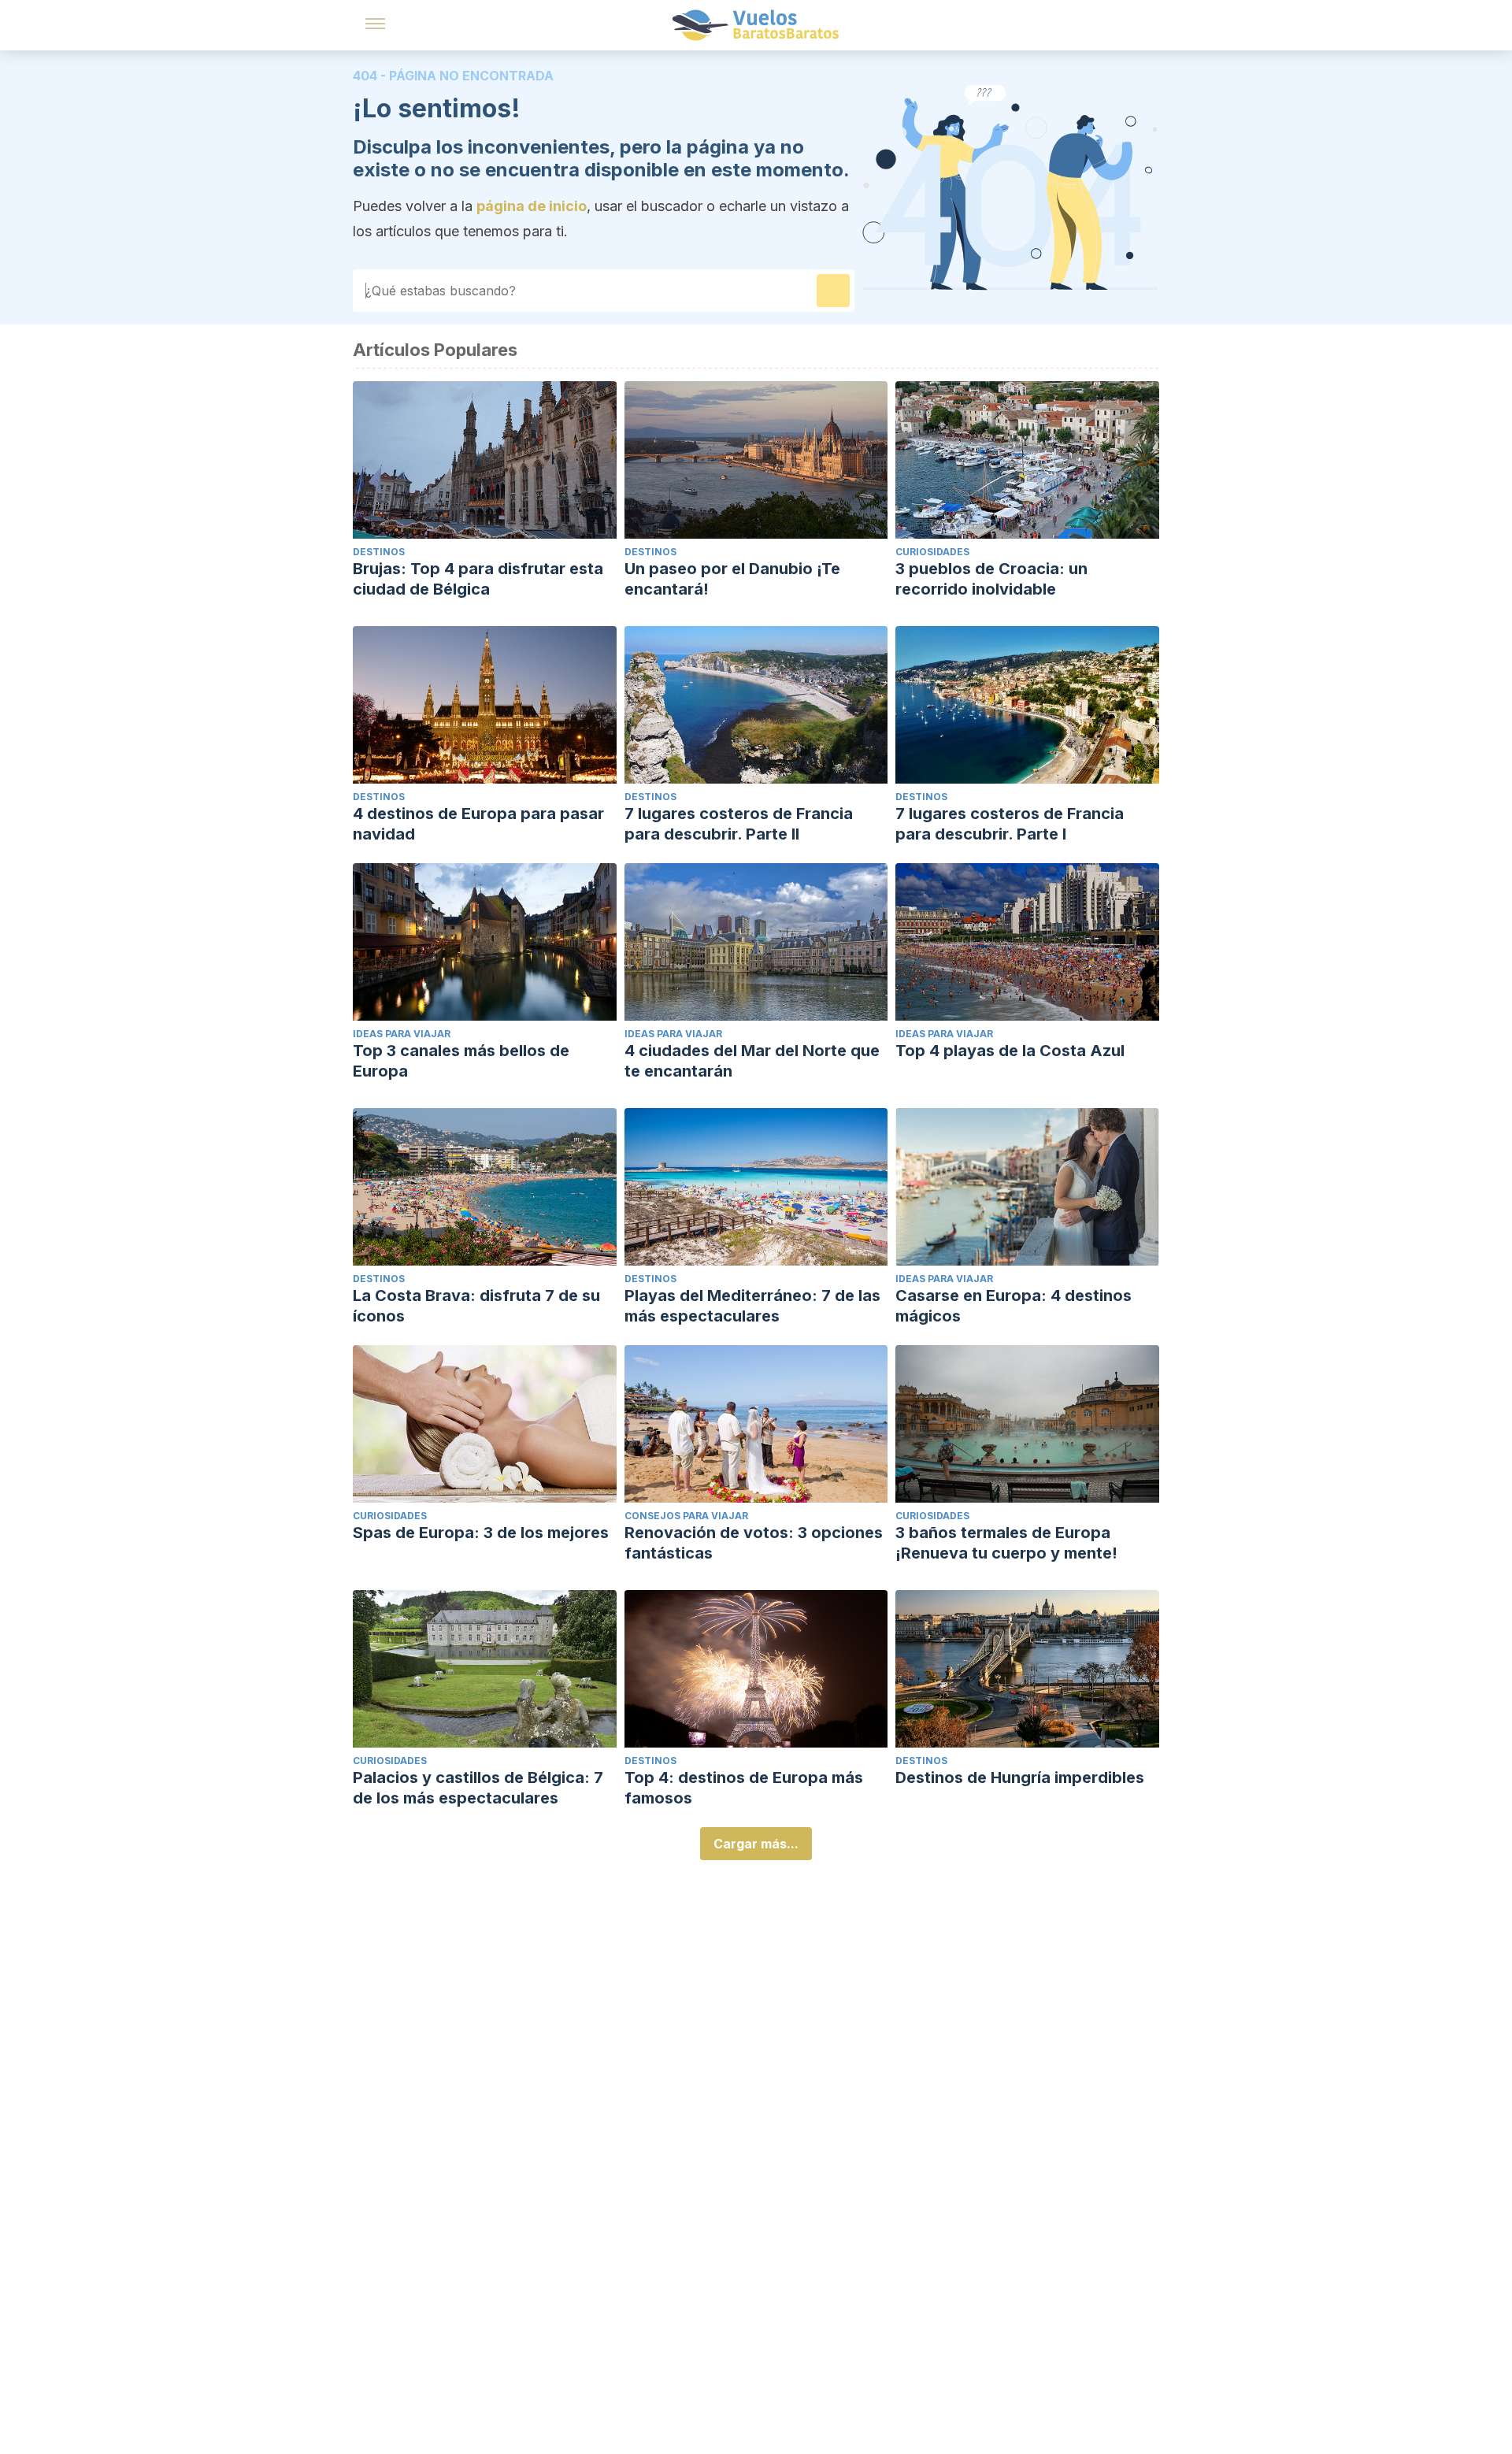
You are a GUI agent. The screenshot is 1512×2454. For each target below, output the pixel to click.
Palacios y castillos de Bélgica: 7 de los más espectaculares (478, 1788)
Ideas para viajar (402, 1034)
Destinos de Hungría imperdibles (1020, 1777)
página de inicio (532, 206)
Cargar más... (756, 1844)
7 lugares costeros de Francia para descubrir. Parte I (1010, 824)
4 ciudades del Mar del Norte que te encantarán (752, 1061)
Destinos (379, 552)
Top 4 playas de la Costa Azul (1010, 1051)
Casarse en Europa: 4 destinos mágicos (1014, 1306)
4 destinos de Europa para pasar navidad (478, 824)
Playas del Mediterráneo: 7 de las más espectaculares (752, 1306)
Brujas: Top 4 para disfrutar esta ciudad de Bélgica (478, 579)
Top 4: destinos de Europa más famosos (744, 1788)
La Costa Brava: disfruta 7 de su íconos (476, 1306)
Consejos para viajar (686, 1516)
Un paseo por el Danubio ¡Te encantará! (732, 579)
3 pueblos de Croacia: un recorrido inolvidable (991, 579)
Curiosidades (932, 552)
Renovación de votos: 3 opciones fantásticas (754, 1543)
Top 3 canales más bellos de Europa (461, 1061)
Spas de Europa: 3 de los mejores (481, 1533)
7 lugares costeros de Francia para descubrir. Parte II (739, 824)
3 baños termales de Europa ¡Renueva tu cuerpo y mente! (1006, 1543)
